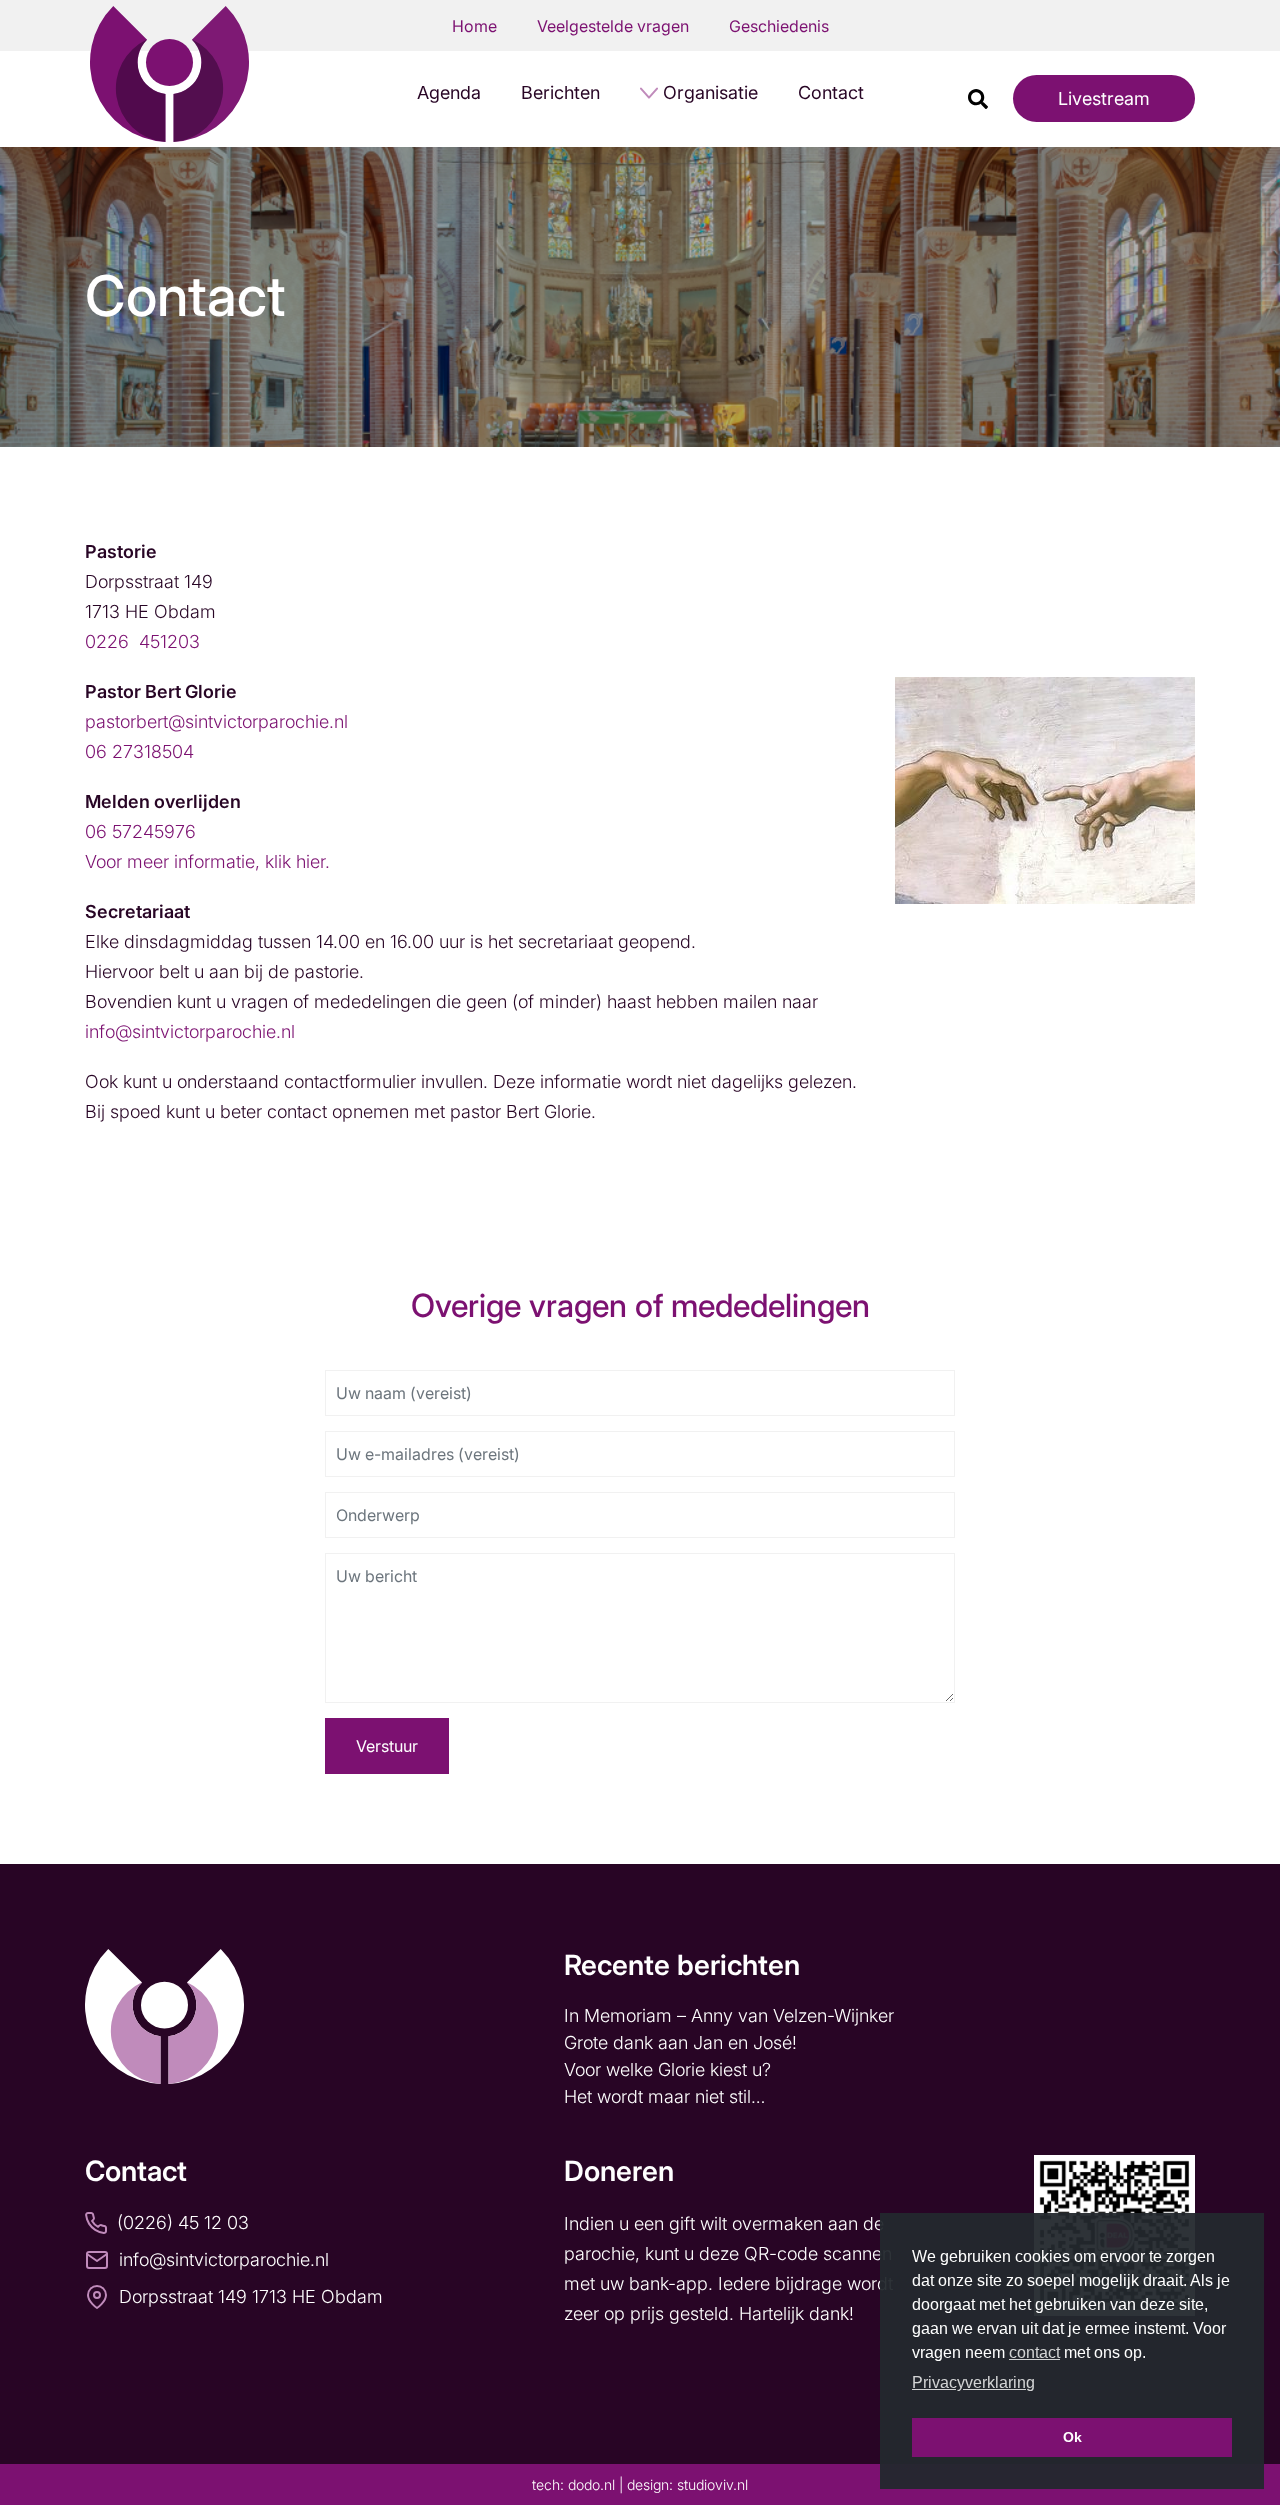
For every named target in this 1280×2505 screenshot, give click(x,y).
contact (1034, 2352)
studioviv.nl (712, 2484)
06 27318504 (139, 751)
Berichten (560, 92)
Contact (831, 92)
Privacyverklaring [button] (973, 2382)
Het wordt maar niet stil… (667, 2096)
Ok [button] (1072, 2437)
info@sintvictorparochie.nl (190, 1031)
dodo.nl (591, 2484)
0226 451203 (142, 641)
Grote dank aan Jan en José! (683, 2042)
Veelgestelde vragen (613, 26)
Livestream (1104, 98)
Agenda (449, 92)
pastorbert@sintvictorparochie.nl (216, 721)
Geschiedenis (779, 26)
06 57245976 (140, 831)
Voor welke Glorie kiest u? (667, 2069)
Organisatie (710, 92)
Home (474, 26)
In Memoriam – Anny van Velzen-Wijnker (731, 2015)
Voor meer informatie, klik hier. (207, 861)
